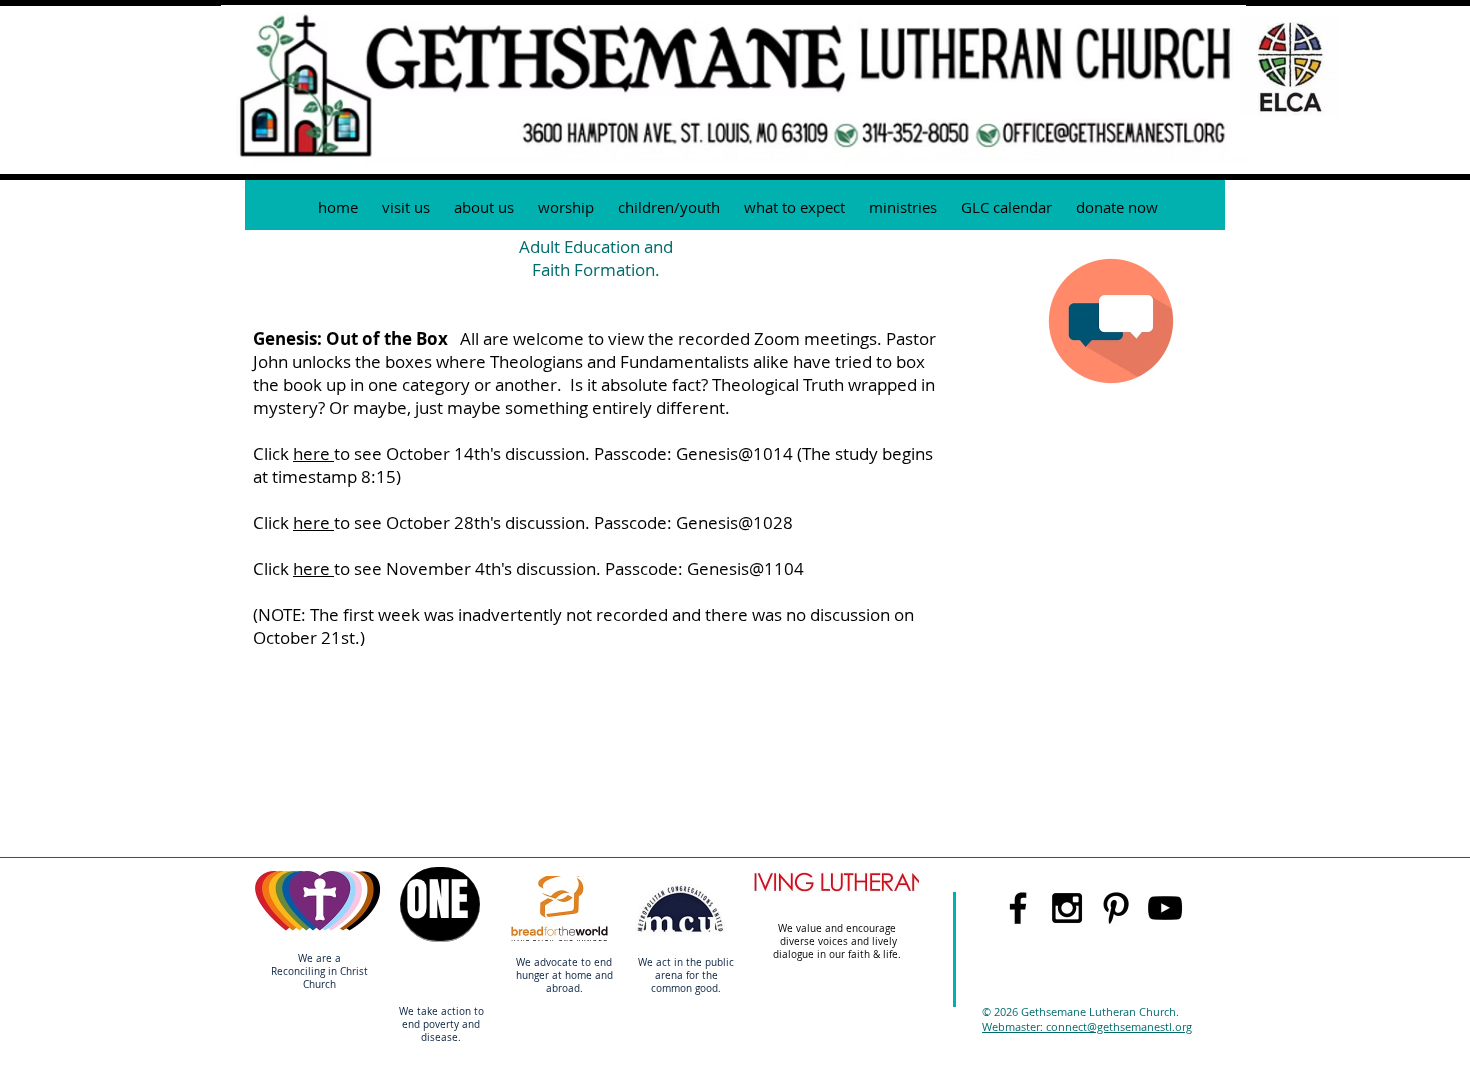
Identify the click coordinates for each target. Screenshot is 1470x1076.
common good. (686, 988)
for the (702, 975)
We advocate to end (564, 962)
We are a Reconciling (306, 965)
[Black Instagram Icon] (1067, 908)
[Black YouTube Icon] (1165, 908)
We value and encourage (838, 928)
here (313, 453)
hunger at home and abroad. (564, 982)
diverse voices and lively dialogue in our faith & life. (838, 948)
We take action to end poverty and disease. (441, 1024)
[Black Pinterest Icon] (1116, 908)
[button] (903, 207)
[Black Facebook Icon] (1018, 908)
